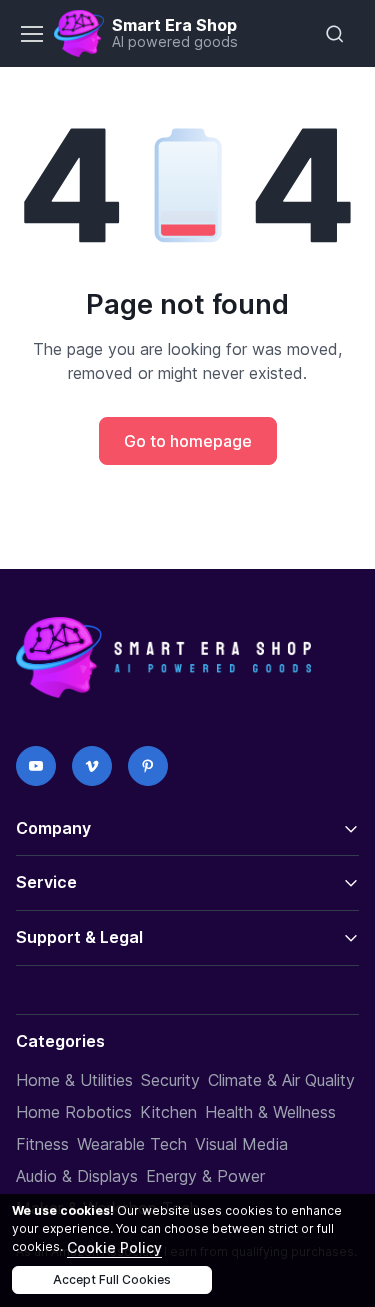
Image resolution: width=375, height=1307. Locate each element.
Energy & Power (205, 1176)
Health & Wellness (270, 1112)
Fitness (42, 1144)
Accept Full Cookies (112, 1279)
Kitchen (168, 1112)
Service (46, 882)
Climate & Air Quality (281, 1080)
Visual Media (241, 1144)
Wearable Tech (132, 1144)
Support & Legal (79, 937)
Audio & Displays (77, 1176)
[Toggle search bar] (335, 34)
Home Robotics (74, 1112)
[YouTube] (36, 766)
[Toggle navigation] (31, 34)
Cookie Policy (114, 1247)
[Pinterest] (148, 766)
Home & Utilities (74, 1080)
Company (53, 828)
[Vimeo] (92, 766)
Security (170, 1080)
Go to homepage (188, 441)
